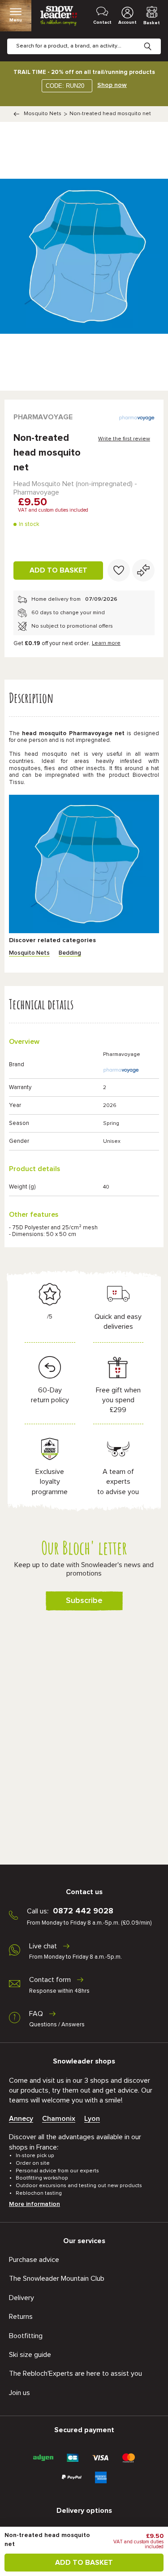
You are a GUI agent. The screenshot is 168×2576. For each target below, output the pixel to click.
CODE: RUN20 (65, 86)
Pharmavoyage (43, 417)
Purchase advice (34, 2260)
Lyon (92, 2119)
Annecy (21, 2119)
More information (34, 2204)
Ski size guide (30, 2355)
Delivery (22, 2298)
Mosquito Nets (43, 114)
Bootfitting (26, 2336)
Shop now (112, 85)
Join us (19, 2393)
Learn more (106, 643)
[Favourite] (119, 570)
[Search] (155, 39)
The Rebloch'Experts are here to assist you (75, 2374)
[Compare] (143, 570)
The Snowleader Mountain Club (57, 2279)
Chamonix (59, 2119)
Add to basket (58, 570)
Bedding (70, 953)
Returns (21, 2317)
